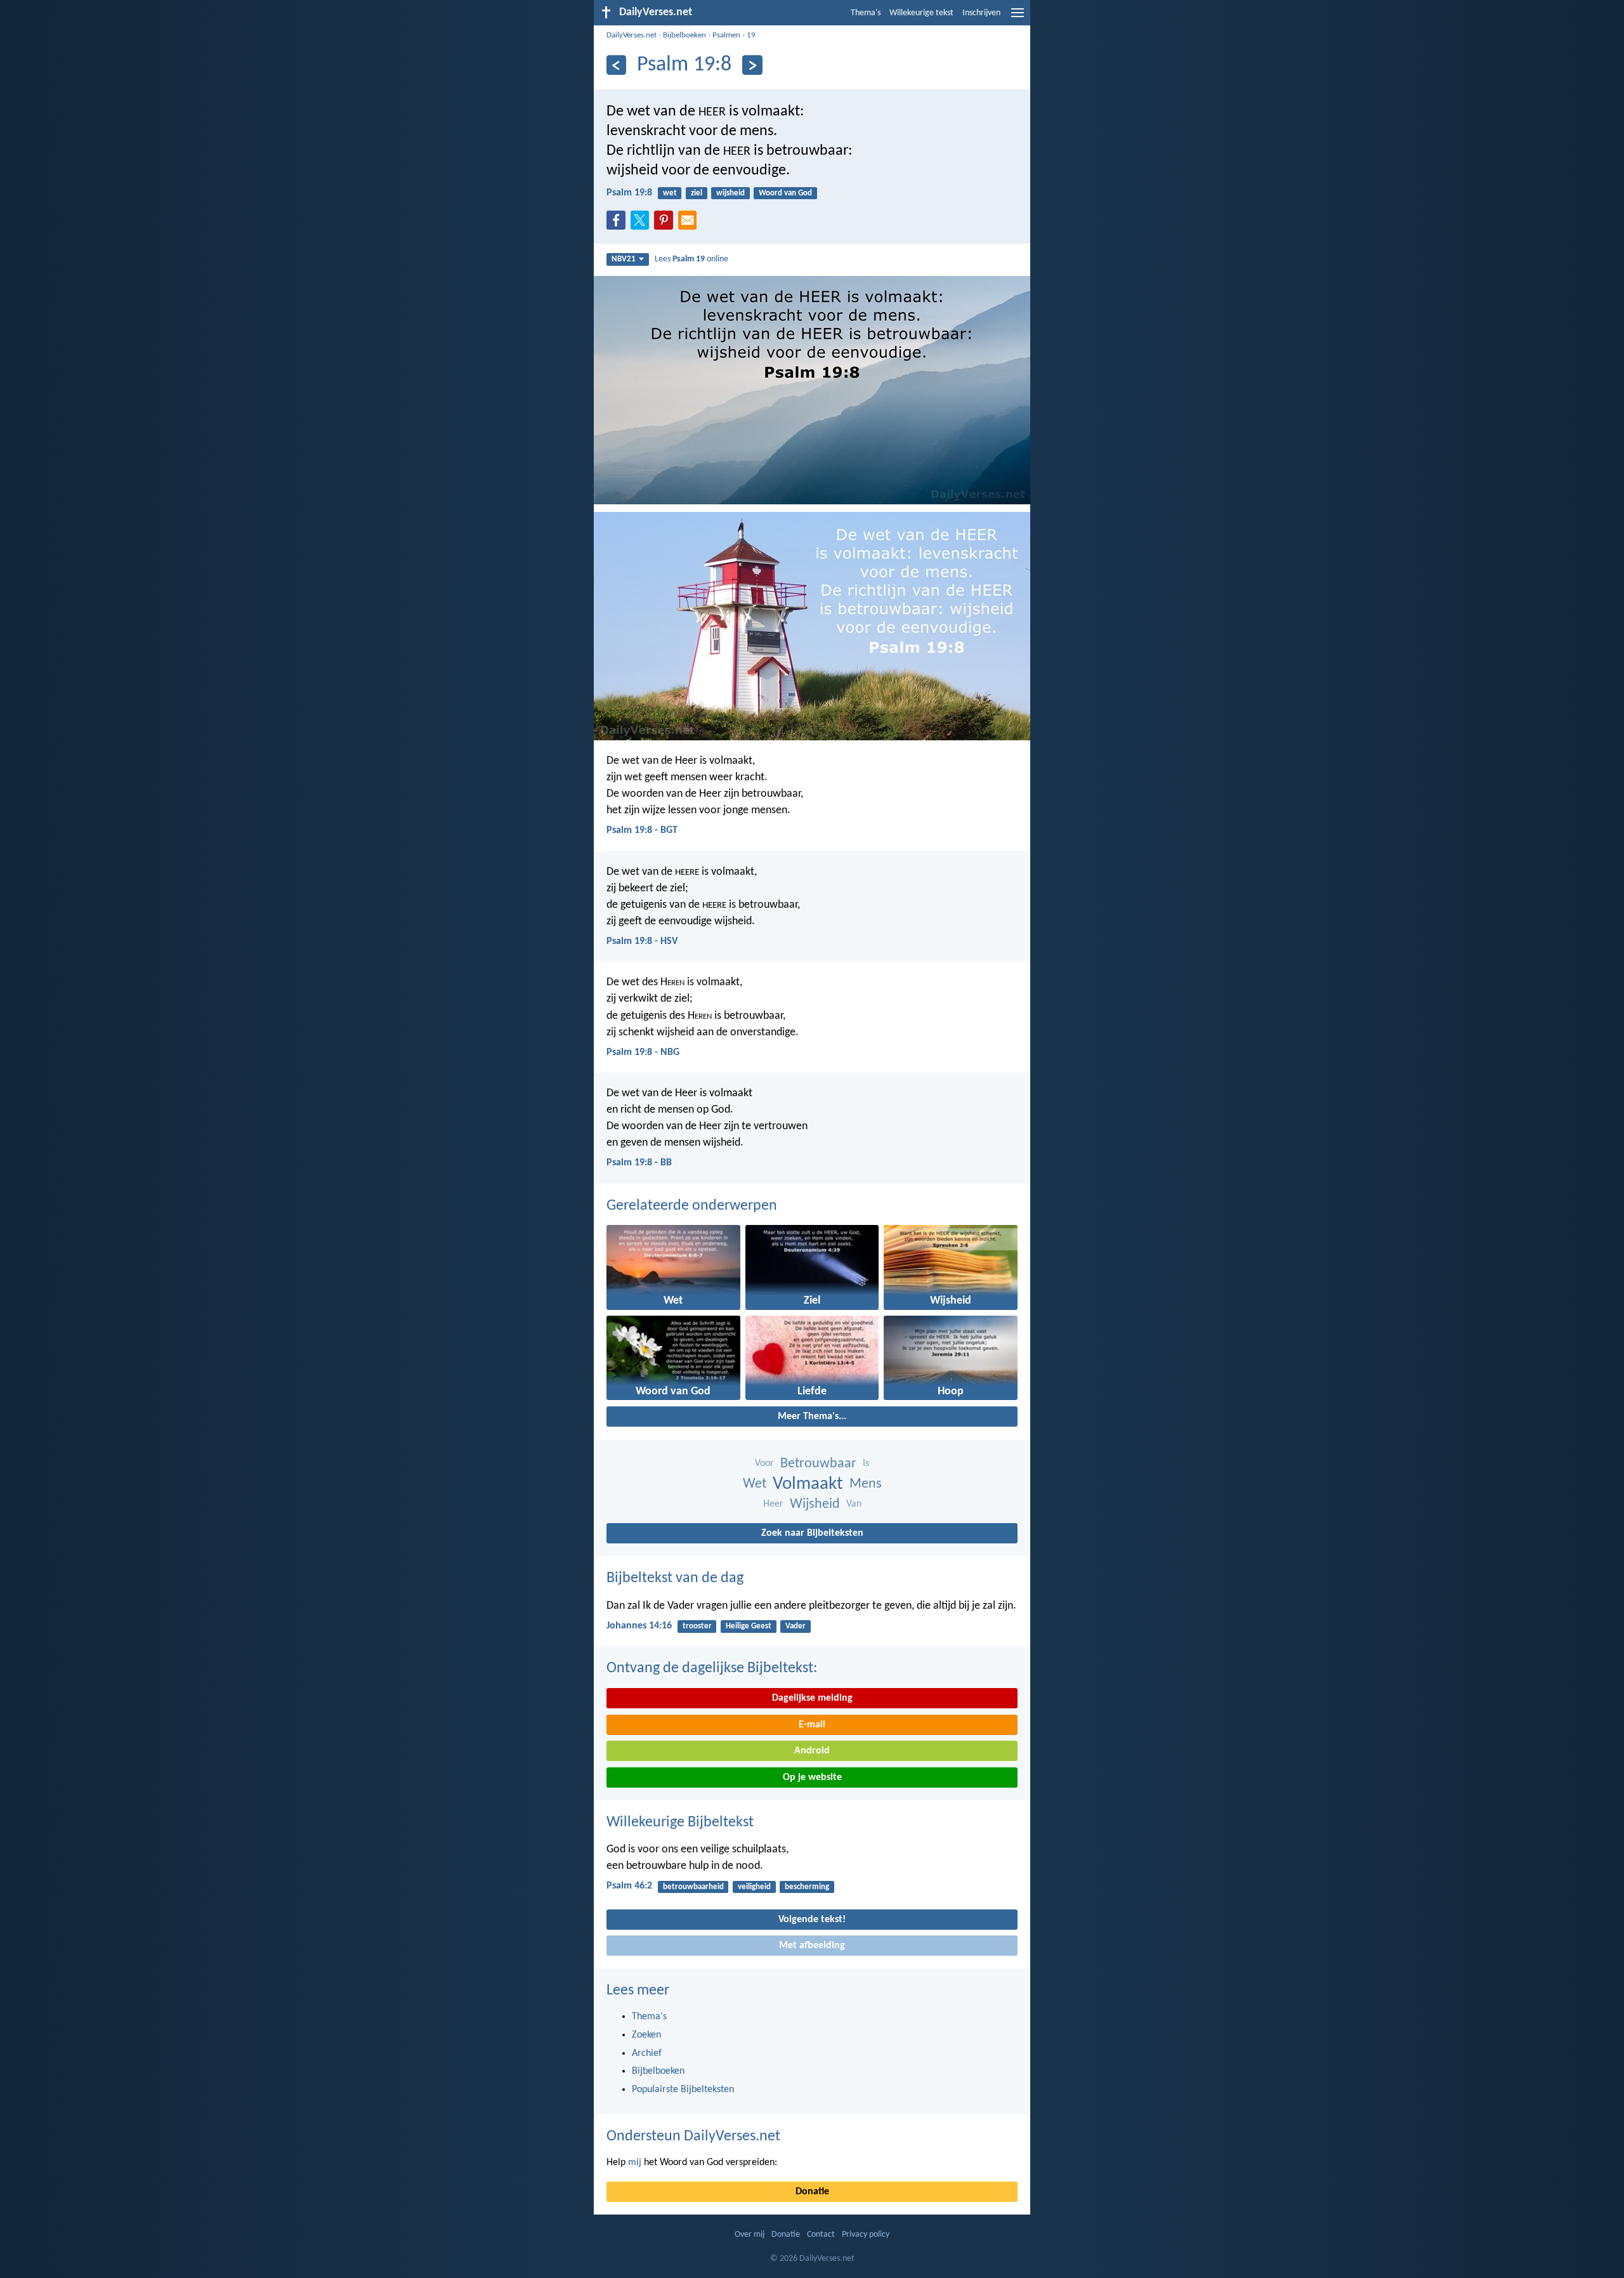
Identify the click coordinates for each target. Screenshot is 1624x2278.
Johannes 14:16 (639, 1626)
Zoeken (646, 2035)
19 (751, 35)
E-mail (812, 1725)
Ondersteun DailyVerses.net (693, 2137)
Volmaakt (808, 1484)
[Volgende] (752, 65)
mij (635, 2163)
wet (670, 193)
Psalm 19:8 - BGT (642, 830)
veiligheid (754, 1887)
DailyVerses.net (632, 35)
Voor (764, 1463)
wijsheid (730, 193)
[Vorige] (616, 65)
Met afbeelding (812, 1946)
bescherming (807, 1887)
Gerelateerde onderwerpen (692, 1206)
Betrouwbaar (818, 1464)
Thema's (866, 13)
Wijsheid (815, 1504)
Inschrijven (981, 13)
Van (854, 1504)
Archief (647, 2053)
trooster (697, 1626)
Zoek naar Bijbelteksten (812, 1533)
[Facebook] (619, 224)
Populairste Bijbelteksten (683, 2090)
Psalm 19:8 (629, 193)
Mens (866, 1484)
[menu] (1018, 18)
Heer (773, 1504)
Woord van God (785, 193)
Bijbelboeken (684, 35)
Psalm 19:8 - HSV (642, 941)
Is (866, 1463)
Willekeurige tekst (921, 13)
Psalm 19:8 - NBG (643, 1052)
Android (812, 1751)
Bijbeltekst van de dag (675, 1578)
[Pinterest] (666, 224)
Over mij (750, 2235)
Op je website (812, 1777)
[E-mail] (690, 224)
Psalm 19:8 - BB (639, 1163)
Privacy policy (866, 2235)
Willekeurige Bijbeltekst (680, 1823)
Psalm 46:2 (629, 1886)
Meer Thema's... (812, 1417)
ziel (697, 193)
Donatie (812, 2192)
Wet (755, 1484)
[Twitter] (643, 224)
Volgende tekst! (812, 1920)
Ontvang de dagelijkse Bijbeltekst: (712, 1668)
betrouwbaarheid (693, 1887)
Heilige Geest (749, 1626)
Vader (796, 1626)
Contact (821, 2235)
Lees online (691, 259)
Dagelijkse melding (812, 1698)
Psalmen (726, 35)
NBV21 (624, 259)
